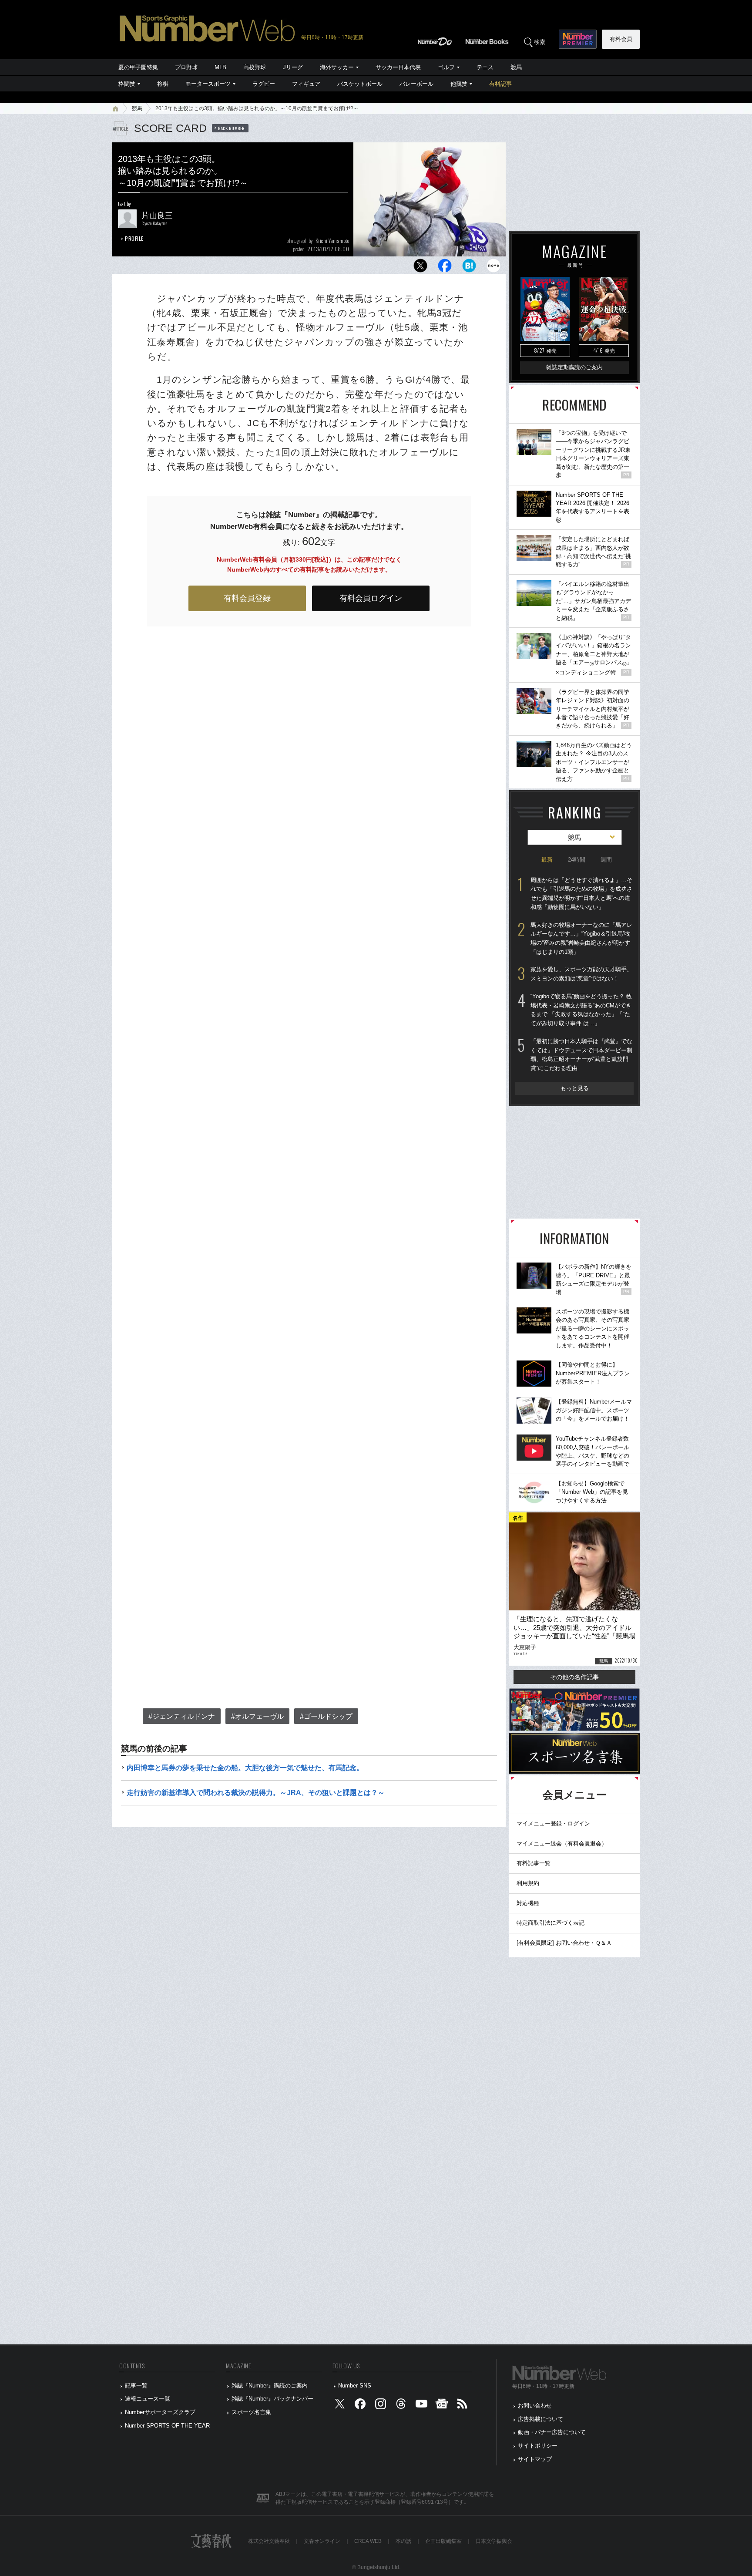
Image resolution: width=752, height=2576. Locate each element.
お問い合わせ (535, 2406)
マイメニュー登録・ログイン (553, 1823)
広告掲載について (540, 2419)
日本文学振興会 (494, 2541)
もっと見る (575, 1088)
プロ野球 (186, 67)
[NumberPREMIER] (578, 39)
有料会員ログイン (371, 598)
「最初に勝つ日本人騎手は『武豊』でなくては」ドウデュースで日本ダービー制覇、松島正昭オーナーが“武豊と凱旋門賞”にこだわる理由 (581, 1055)
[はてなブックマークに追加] (469, 268)
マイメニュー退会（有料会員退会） (562, 1844)
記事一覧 (136, 2386)
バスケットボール (360, 84)
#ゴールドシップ (326, 1716)
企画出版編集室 (443, 2541)
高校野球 (255, 67)
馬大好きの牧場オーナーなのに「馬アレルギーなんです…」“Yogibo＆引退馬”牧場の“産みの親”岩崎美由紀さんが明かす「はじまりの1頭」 (581, 938)
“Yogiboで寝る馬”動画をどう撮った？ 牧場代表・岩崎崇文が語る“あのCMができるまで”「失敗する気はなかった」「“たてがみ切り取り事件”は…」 (581, 1010)
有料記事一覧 (534, 1863)
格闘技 (127, 84)
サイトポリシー (538, 2446)
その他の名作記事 (574, 1677)
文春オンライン (322, 2541)
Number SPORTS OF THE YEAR (167, 2426)
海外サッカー (337, 67)
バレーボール (416, 84)
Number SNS (355, 2386)
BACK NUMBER (232, 128)
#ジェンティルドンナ (182, 1716)
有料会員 (621, 39)
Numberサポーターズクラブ (160, 2412)
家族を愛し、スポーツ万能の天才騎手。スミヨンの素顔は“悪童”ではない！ (581, 974)
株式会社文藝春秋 (269, 2541)
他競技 (459, 84)
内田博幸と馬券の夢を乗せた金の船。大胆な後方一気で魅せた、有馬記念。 (245, 1768)
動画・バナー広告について (552, 2432)
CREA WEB (368, 2541)
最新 (547, 860)
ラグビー (264, 84)
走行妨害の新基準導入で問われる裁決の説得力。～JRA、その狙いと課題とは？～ (256, 1793)
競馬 (516, 67)
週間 (606, 860)
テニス (485, 67)
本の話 (403, 2541)
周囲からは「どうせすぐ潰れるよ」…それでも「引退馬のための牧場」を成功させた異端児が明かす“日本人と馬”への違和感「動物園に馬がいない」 (581, 894)
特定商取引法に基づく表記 (551, 1923)
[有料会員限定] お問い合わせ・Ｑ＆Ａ (564, 1943)
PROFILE (134, 238)
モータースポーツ (208, 84)
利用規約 (528, 1883)
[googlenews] (442, 2406)
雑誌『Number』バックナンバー (272, 2399)
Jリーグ (293, 67)
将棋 (163, 84)
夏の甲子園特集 (138, 67)
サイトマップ (535, 2459)
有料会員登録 (247, 598)
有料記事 (500, 84)
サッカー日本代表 (398, 67)
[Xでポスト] (420, 268)
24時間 (577, 860)
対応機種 (528, 1903)
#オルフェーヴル (257, 1716)
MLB (220, 67)
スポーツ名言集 (251, 2412)
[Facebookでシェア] (445, 268)
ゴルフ (446, 67)
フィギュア (306, 84)
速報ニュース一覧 (148, 2399)
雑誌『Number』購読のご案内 (270, 2386)
